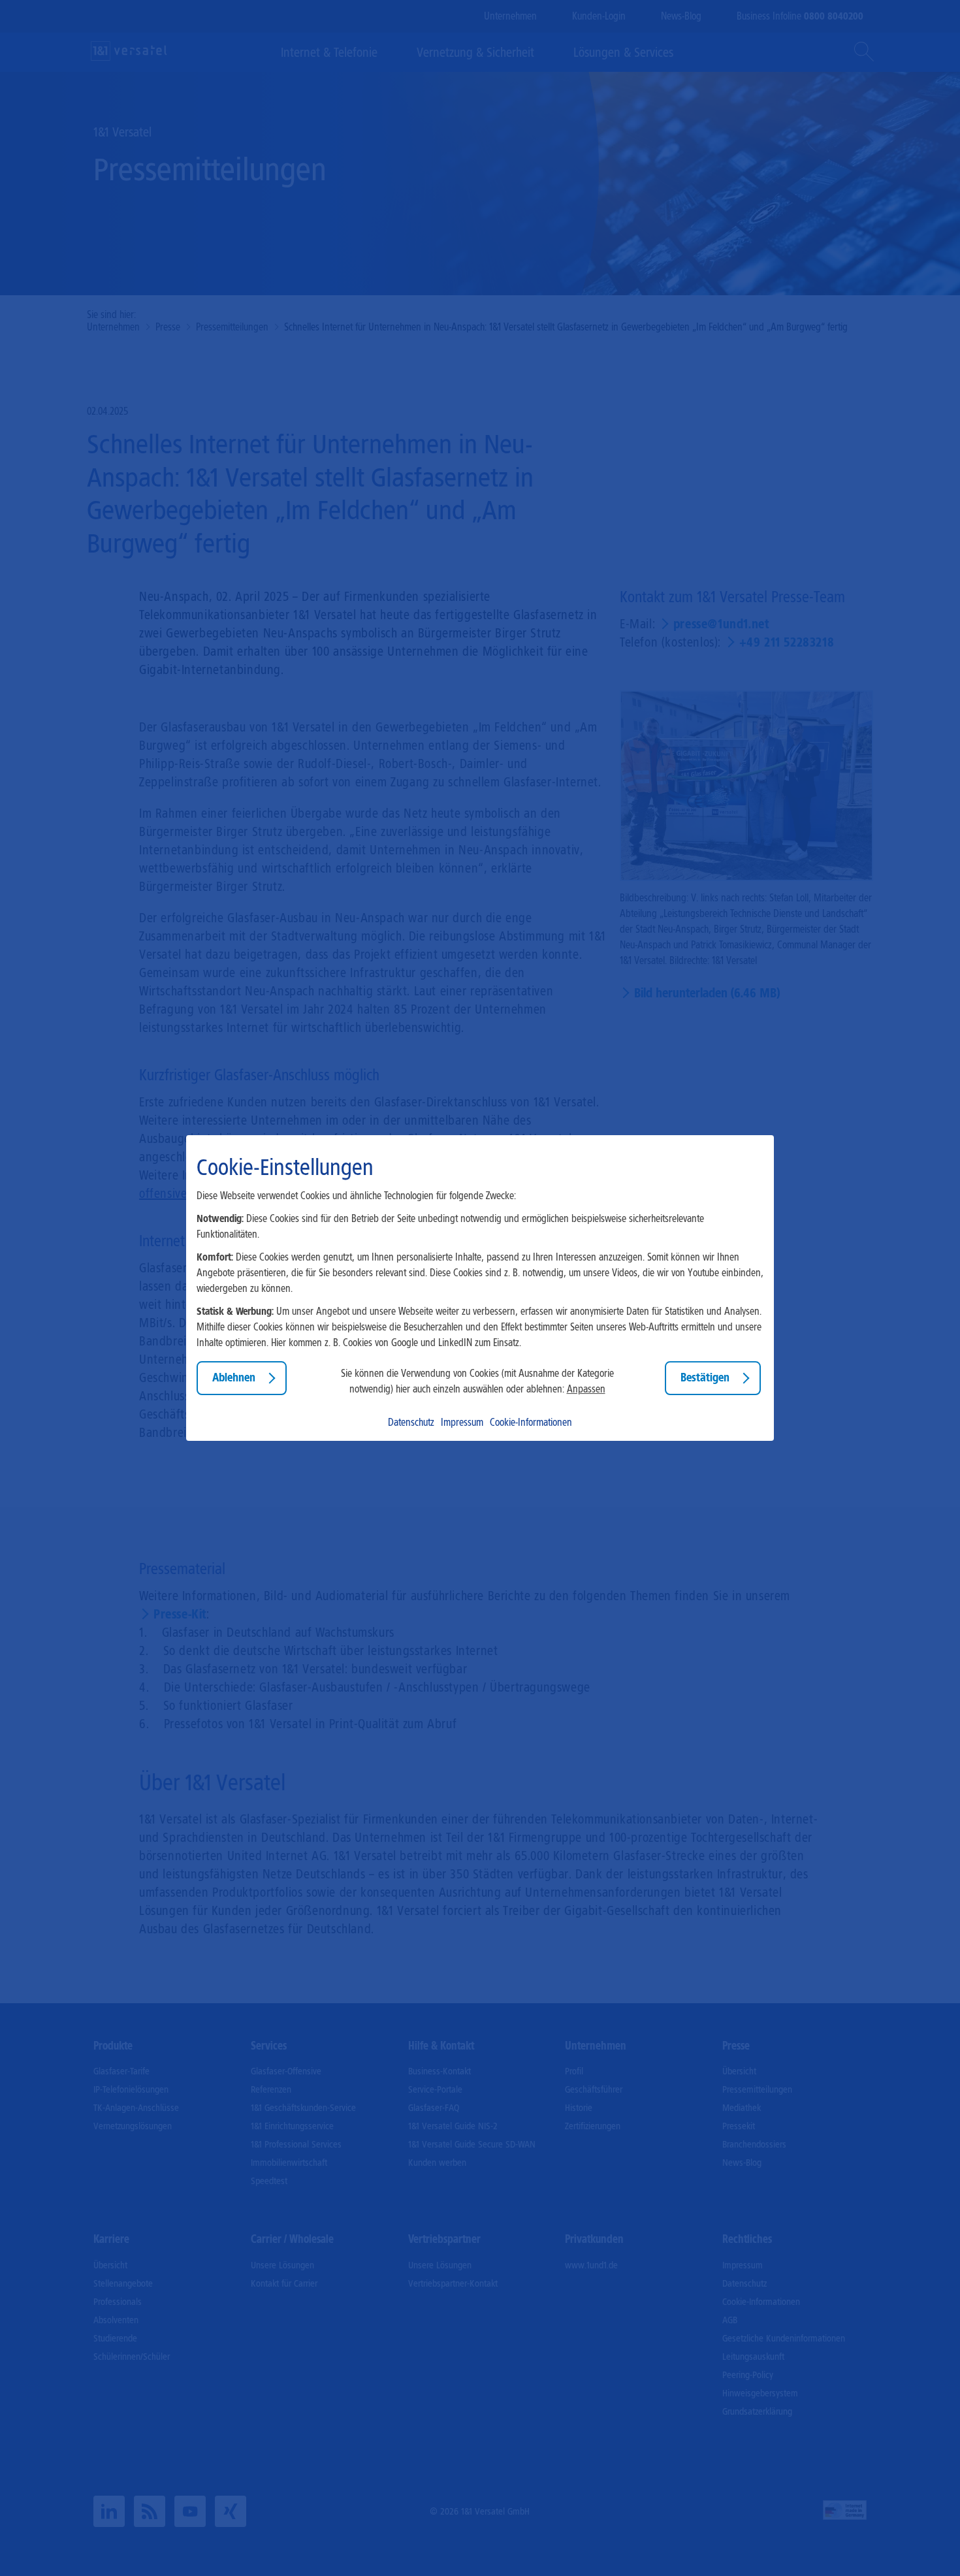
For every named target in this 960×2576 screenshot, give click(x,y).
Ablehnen (234, 1378)
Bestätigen (705, 1378)
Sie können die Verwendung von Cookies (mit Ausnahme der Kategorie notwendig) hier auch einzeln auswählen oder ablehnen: (477, 1381)
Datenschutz (411, 1422)
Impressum (462, 1422)
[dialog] (480, 1288)
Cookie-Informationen (531, 1422)
